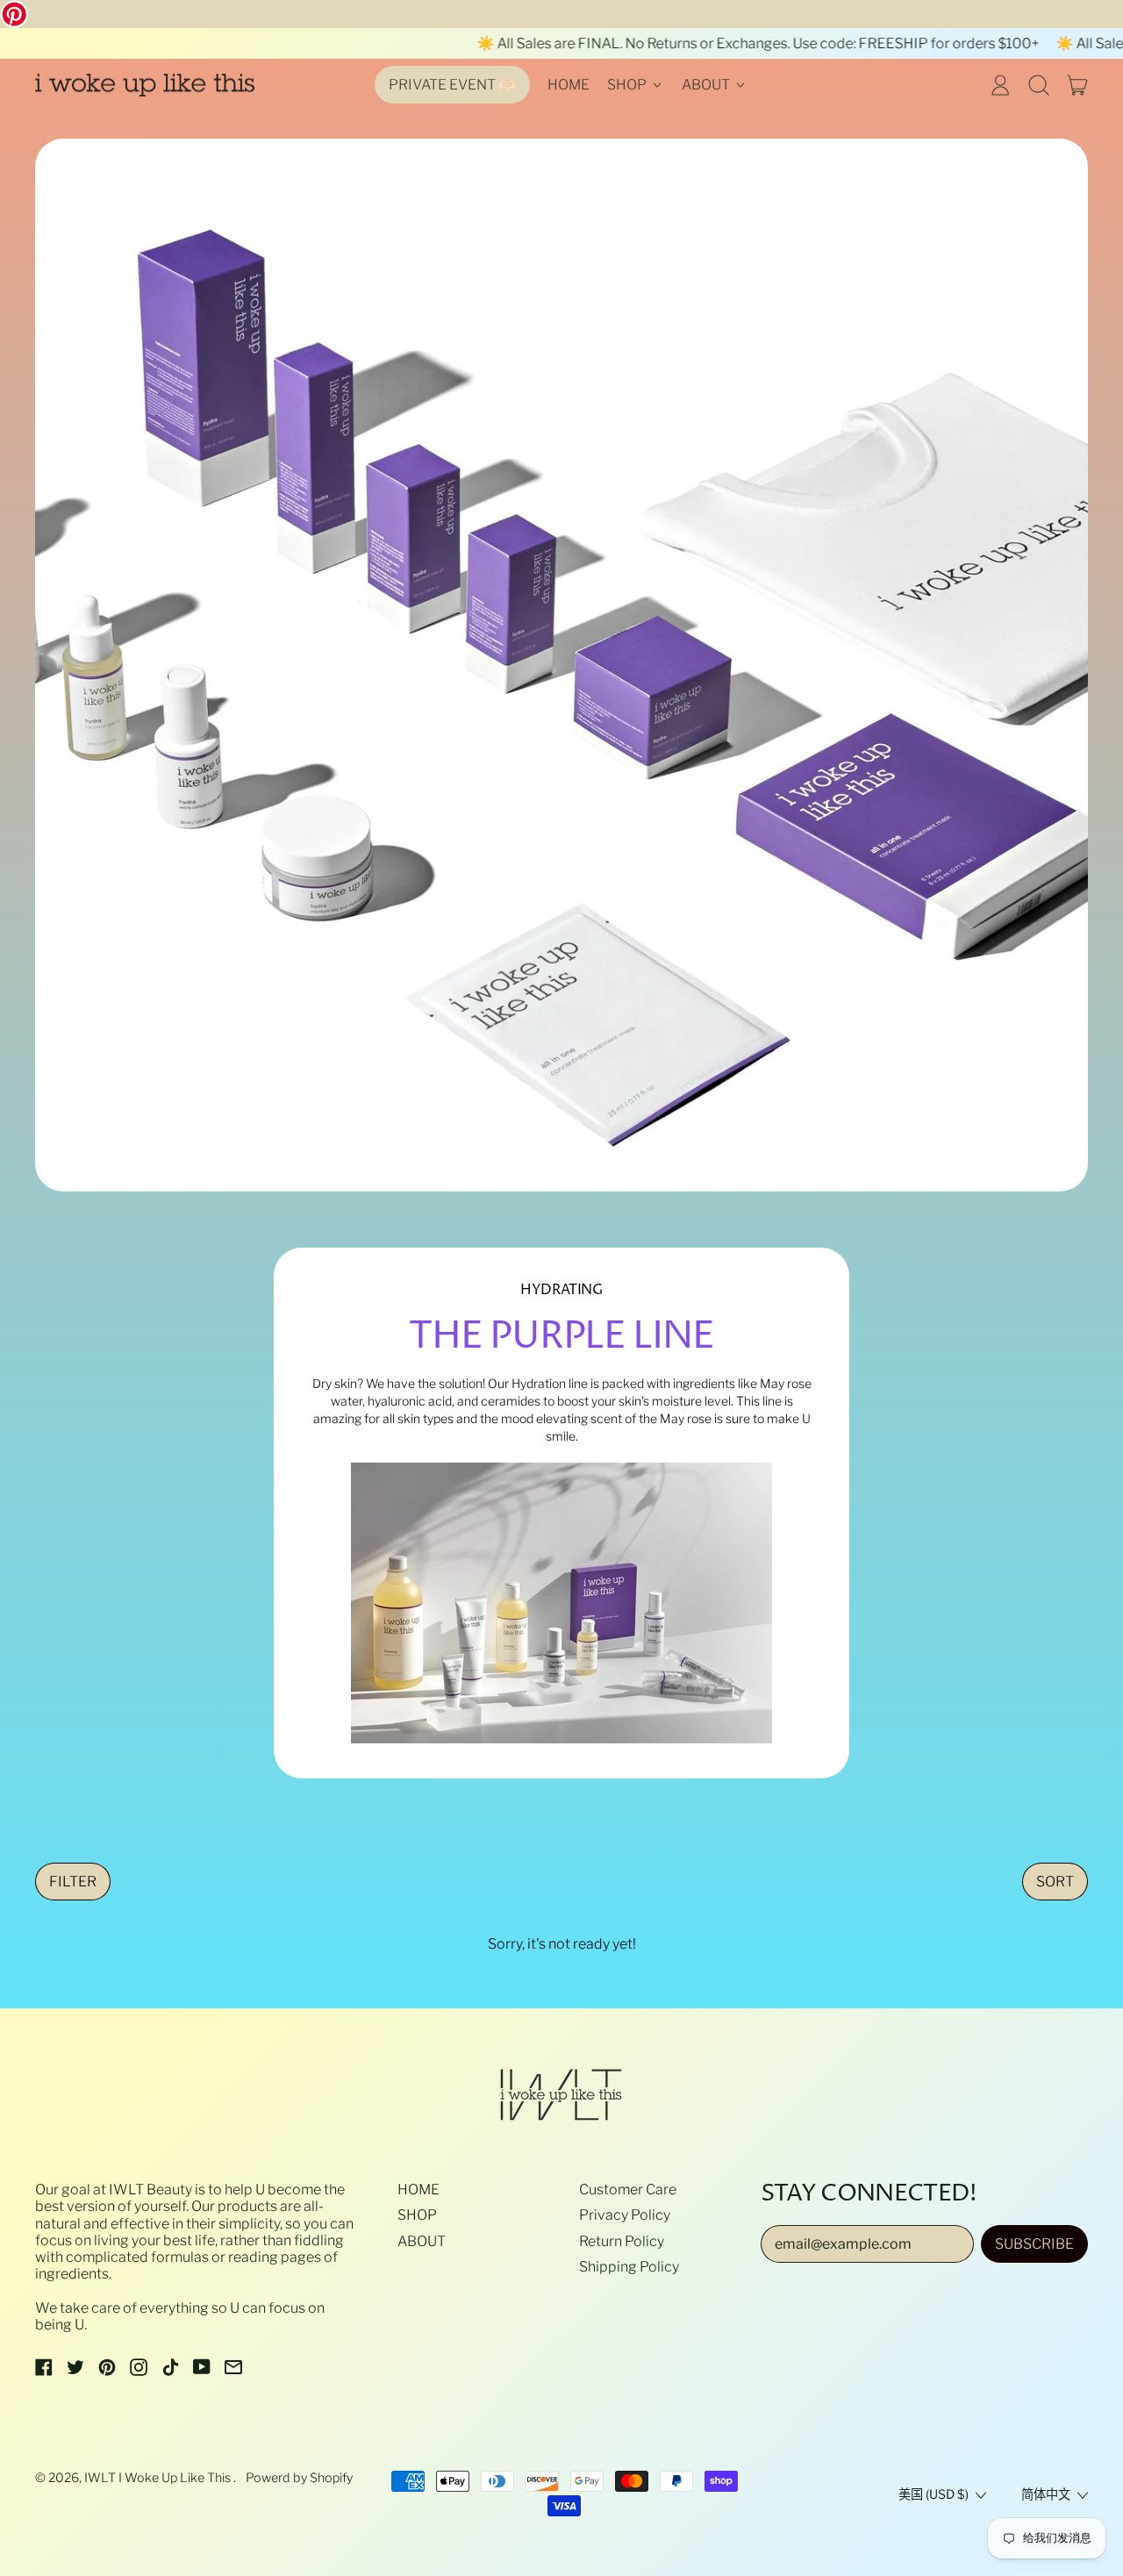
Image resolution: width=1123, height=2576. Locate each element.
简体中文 (1046, 2494)
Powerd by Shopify (299, 2478)
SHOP (417, 2215)
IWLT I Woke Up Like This (159, 2478)
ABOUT (422, 2241)
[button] (1039, 85)
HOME (569, 85)
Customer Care (628, 2190)
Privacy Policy (625, 2215)
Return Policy (622, 2241)
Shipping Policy (629, 2267)
